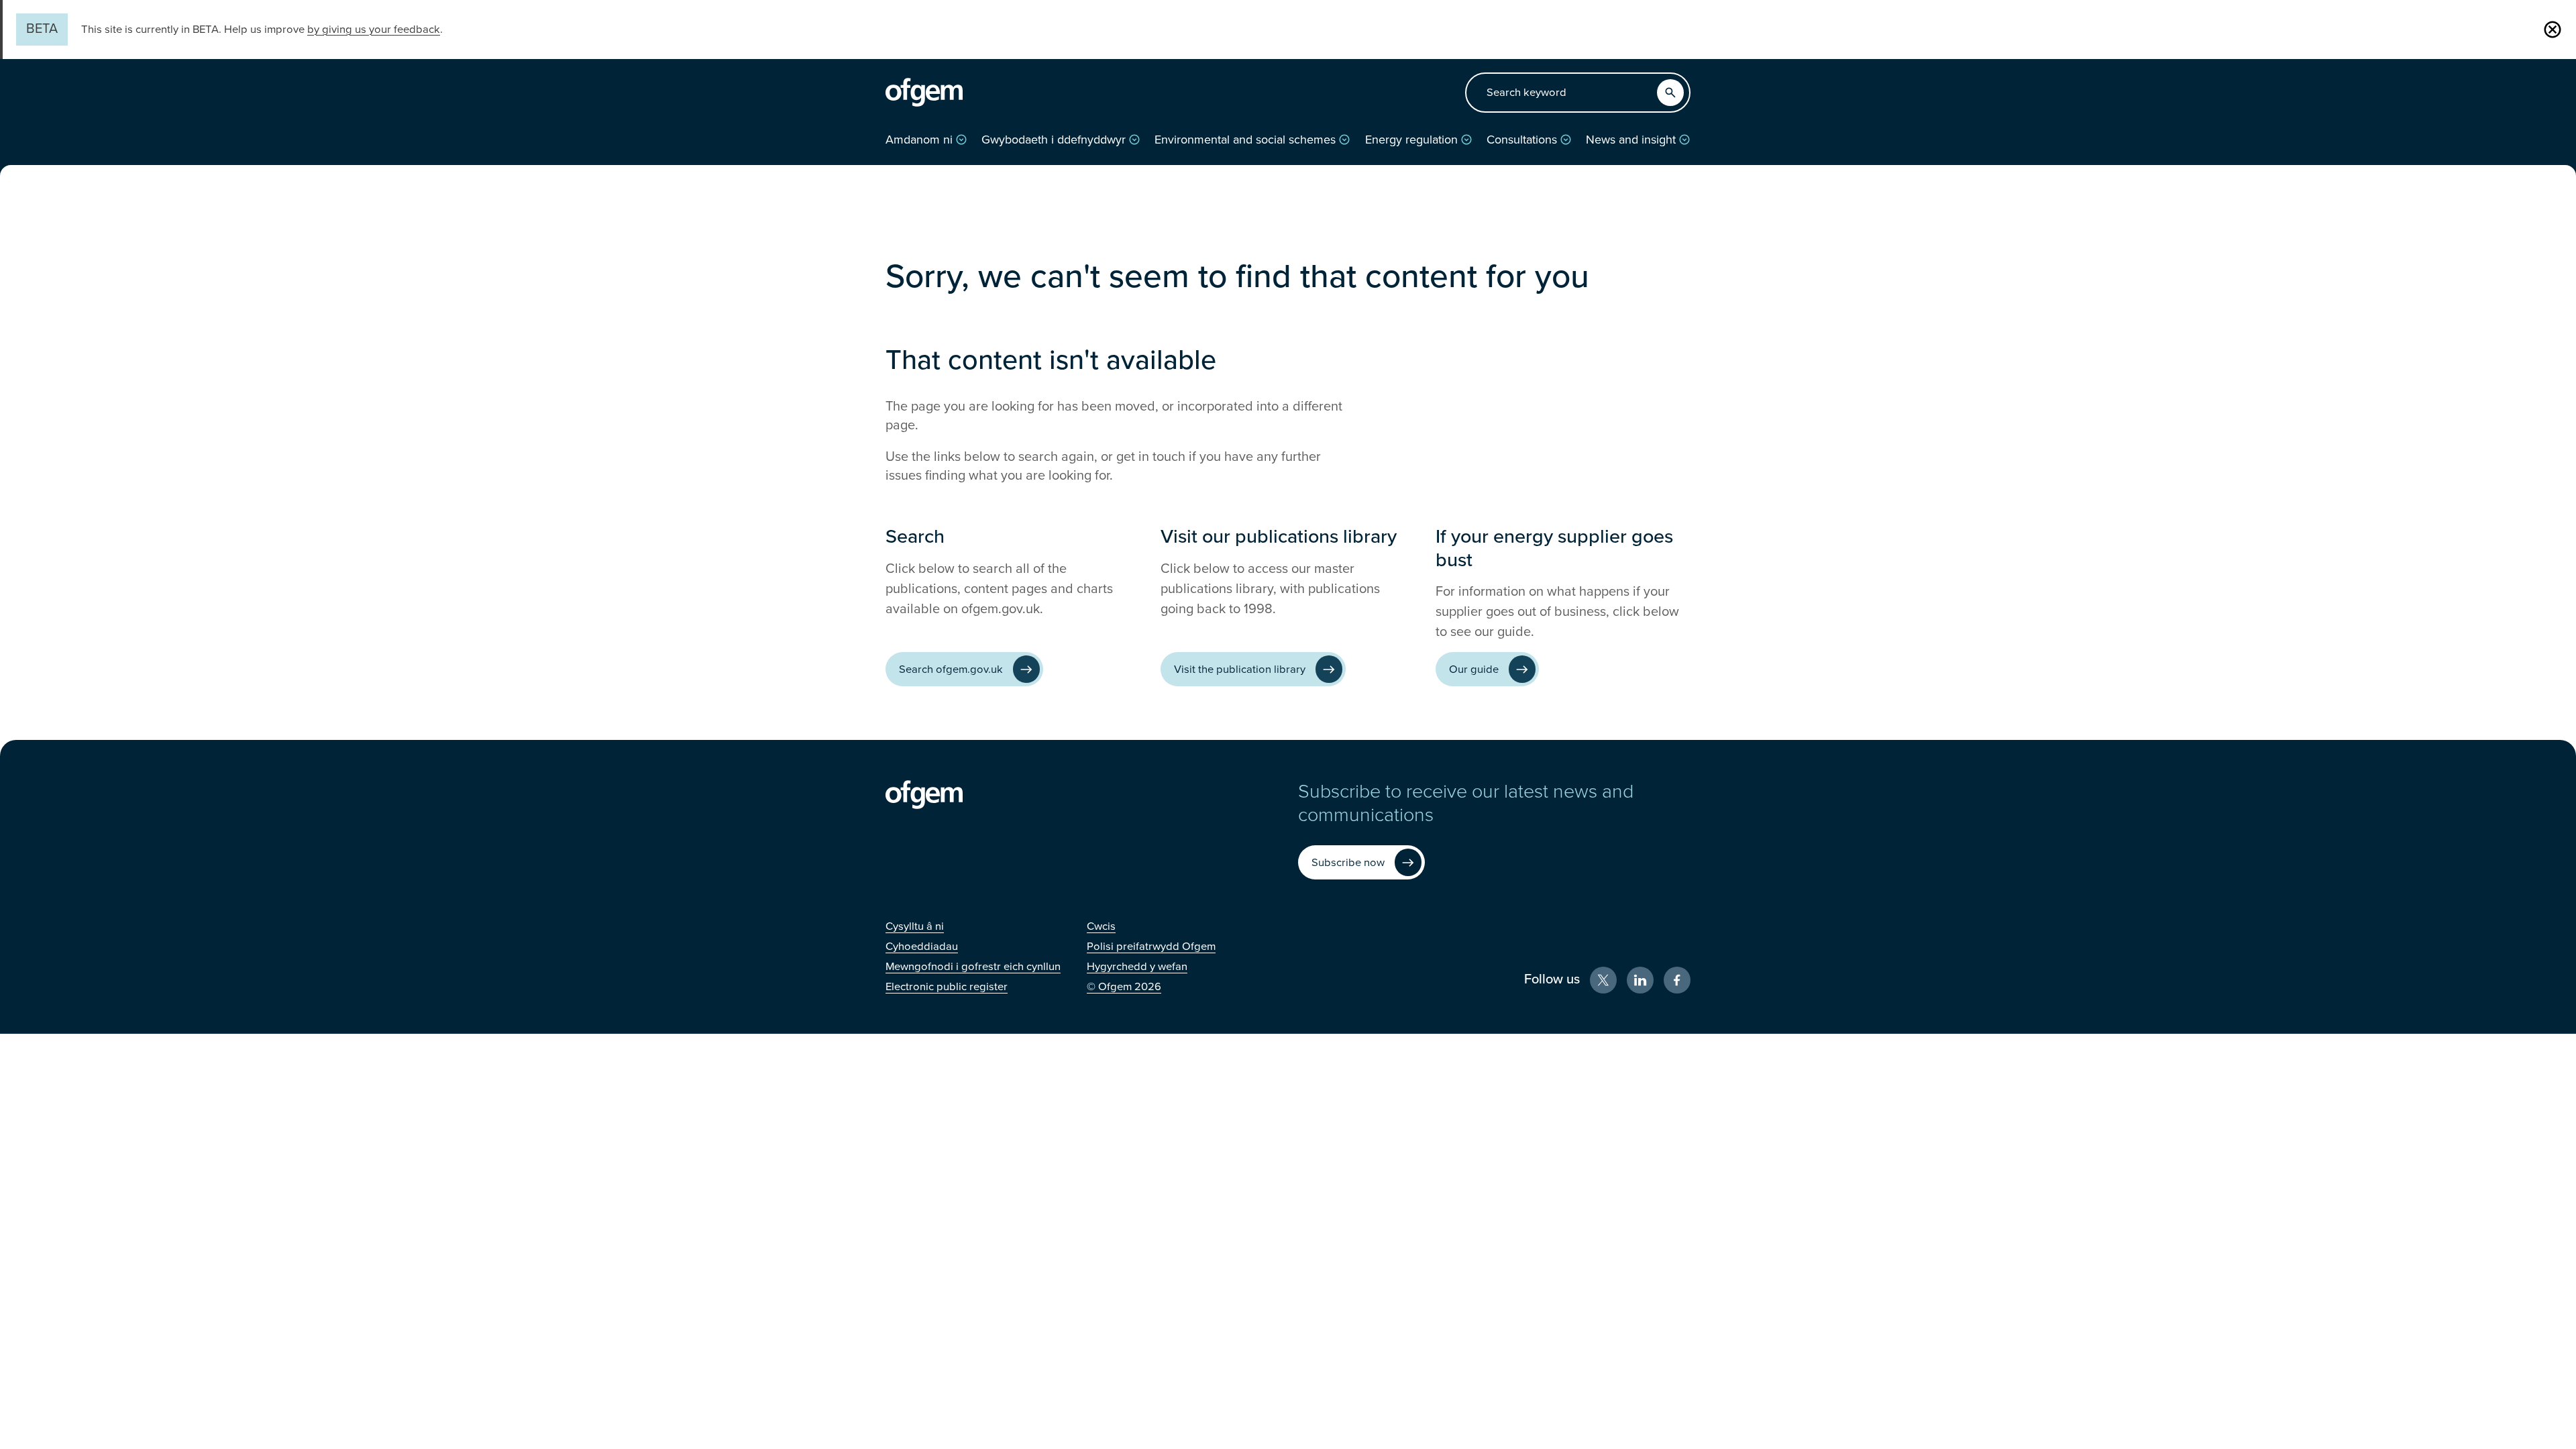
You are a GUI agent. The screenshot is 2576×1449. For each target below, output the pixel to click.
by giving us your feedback (374, 30)
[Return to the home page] (924, 93)
